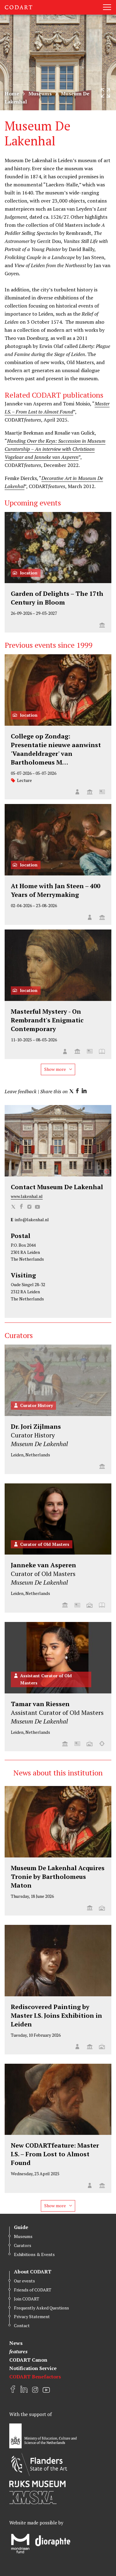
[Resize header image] (105, 93)
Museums (40, 94)
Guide (21, 2227)
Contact (22, 2325)
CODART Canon (28, 2360)
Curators (23, 2245)
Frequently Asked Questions (41, 2308)
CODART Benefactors (35, 2377)
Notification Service (33, 2368)
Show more (56, 1069)
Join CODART (27, 2299)
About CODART (33, 2272)
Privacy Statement (32, 2316)
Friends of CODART (33, 2290)
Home (12, 94)
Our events (24, 2281)
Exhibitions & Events (34, 2254)
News (16, 2343)
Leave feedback (21, 1091)
